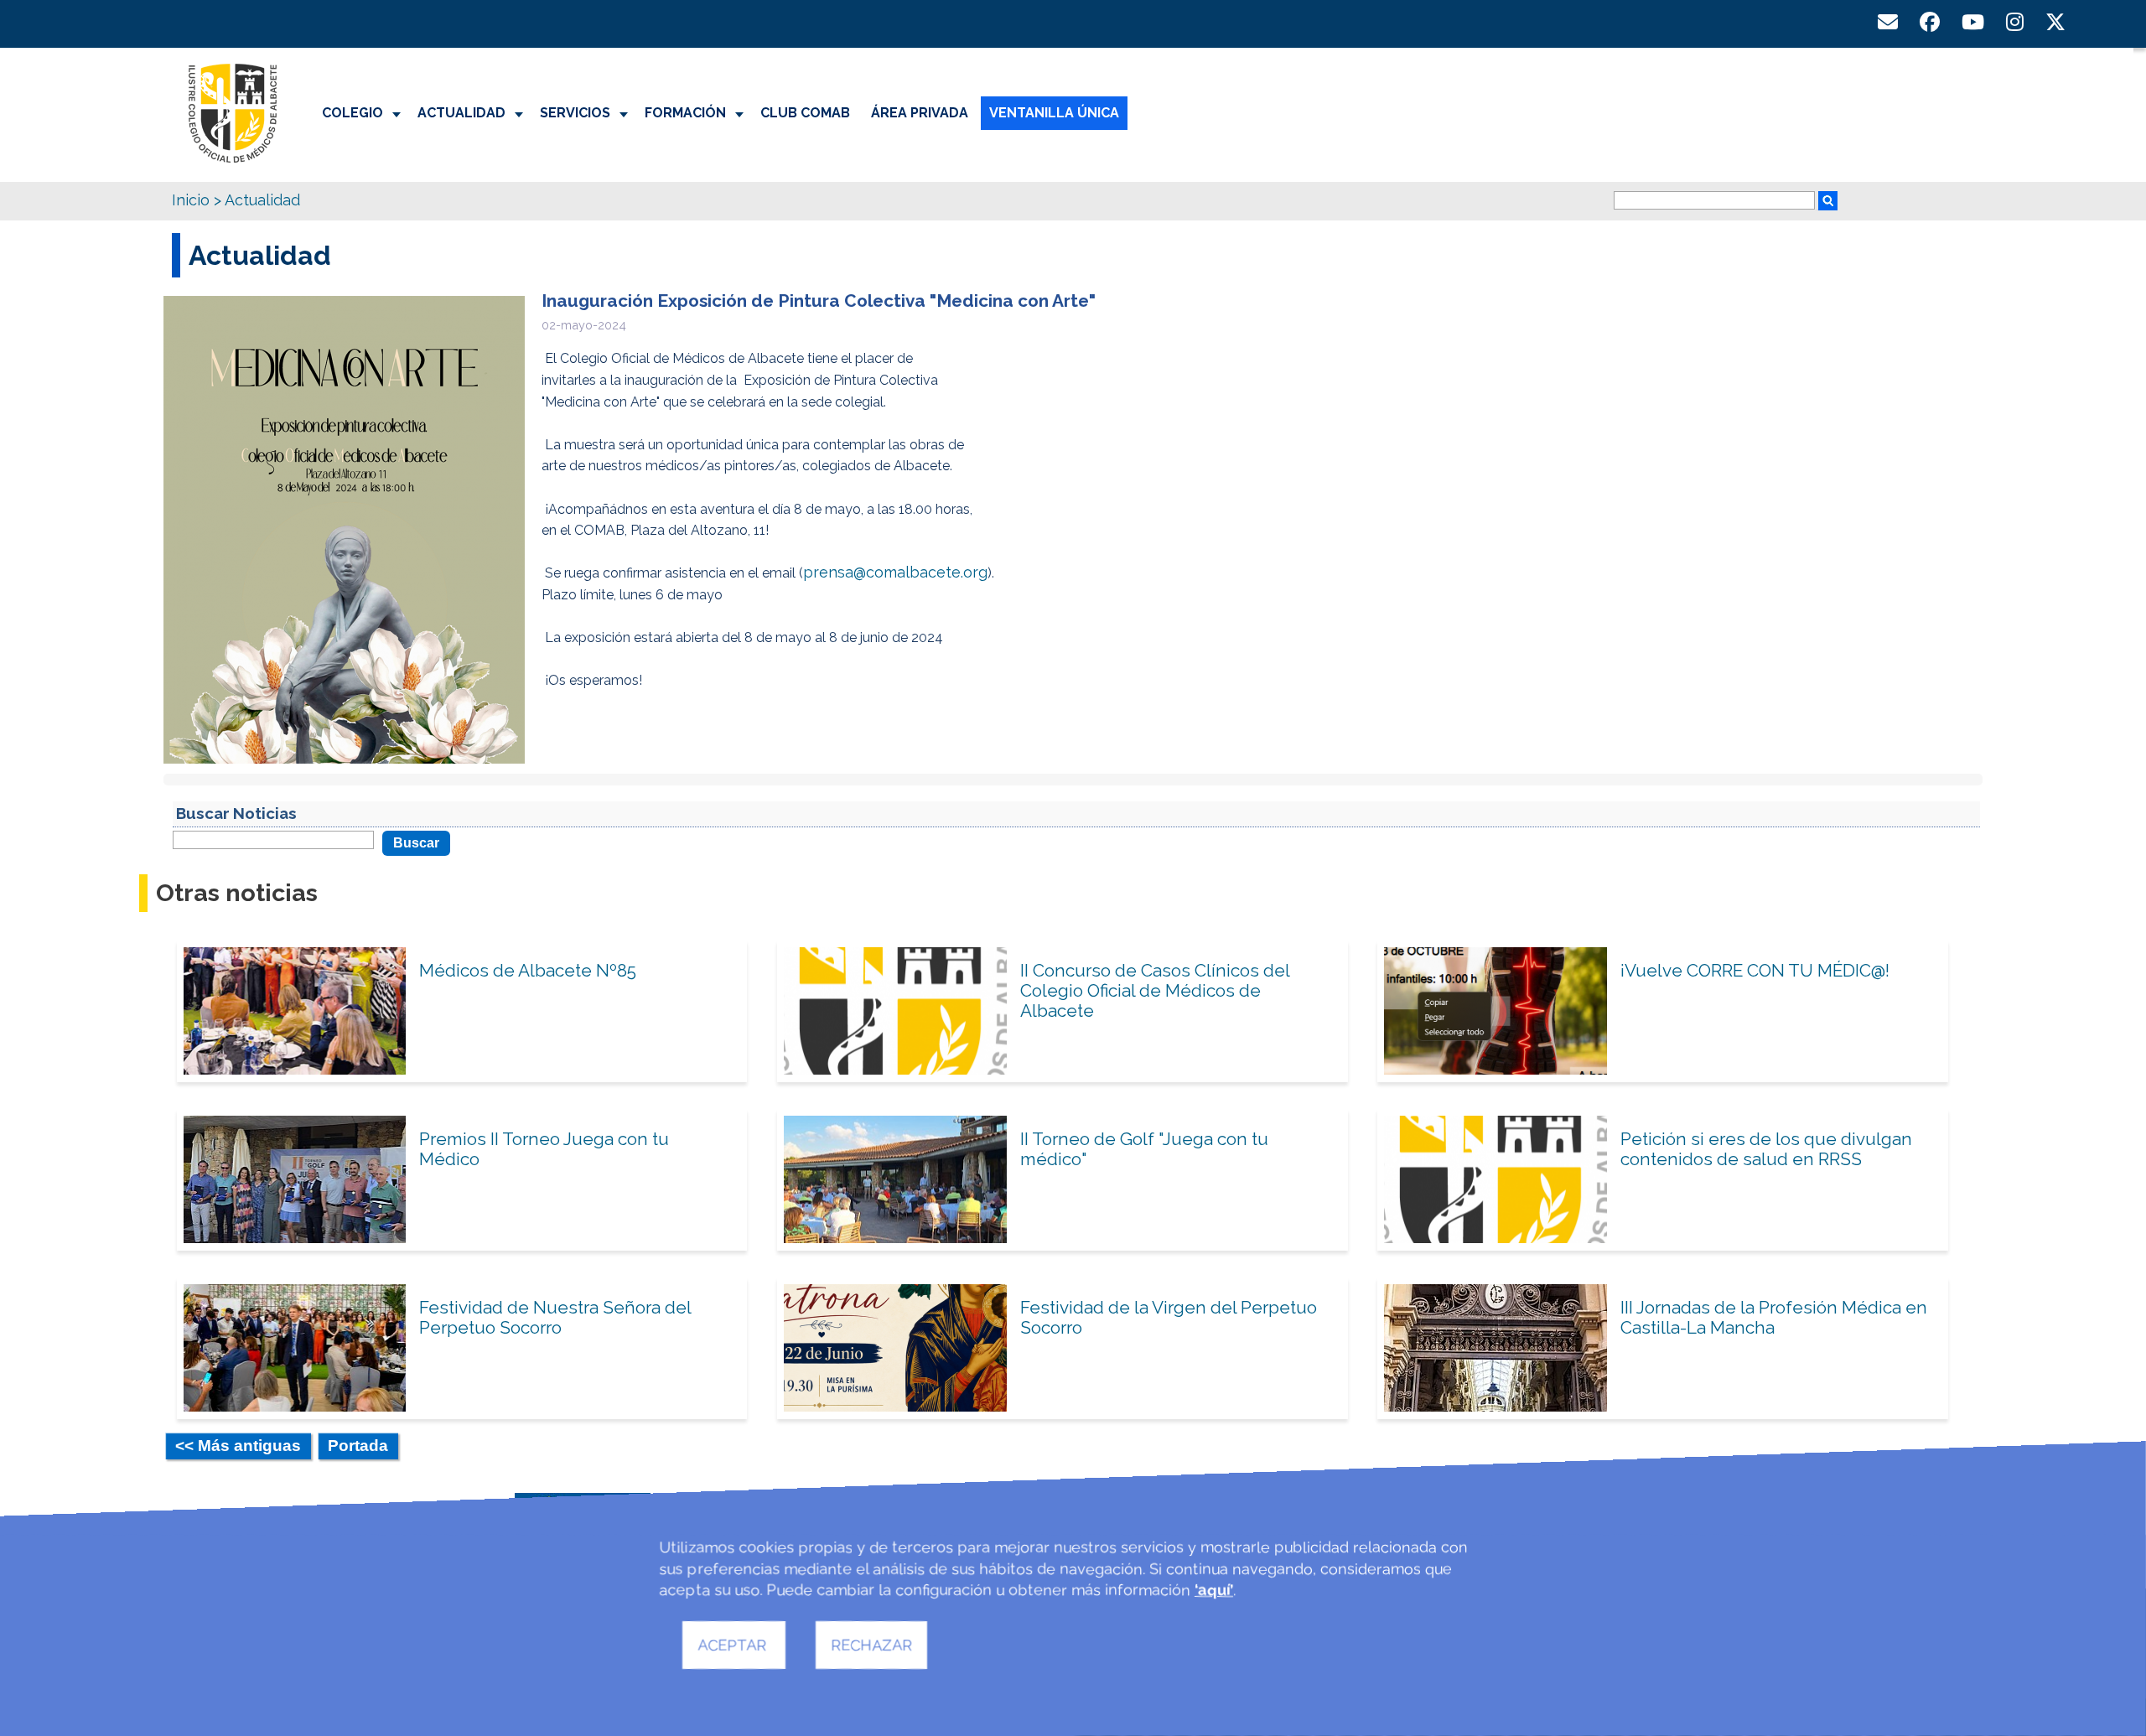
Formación (685, 113)
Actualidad (461, 113)
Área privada (920, 113)
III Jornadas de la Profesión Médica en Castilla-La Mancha (1774, 1317)
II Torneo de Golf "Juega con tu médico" (1144, 1149)
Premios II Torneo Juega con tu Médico (544, 1149)
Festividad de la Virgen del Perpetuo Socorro (1169, 1317)
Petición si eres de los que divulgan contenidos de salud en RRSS (1766, 1149)
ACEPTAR (734, 1645)
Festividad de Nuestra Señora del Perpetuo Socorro (555, 1317)
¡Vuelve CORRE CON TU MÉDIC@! (1755, 970)
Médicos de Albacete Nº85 (528, 970)
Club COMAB (805, 113)
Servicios (575, 113)
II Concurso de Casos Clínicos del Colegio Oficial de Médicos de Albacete (1155, 990)
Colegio (352, 113)
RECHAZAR (871, 1645)
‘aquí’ (1214, 1590)
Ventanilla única (1054, 113)
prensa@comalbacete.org (895, 572)
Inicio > (197, 200)
